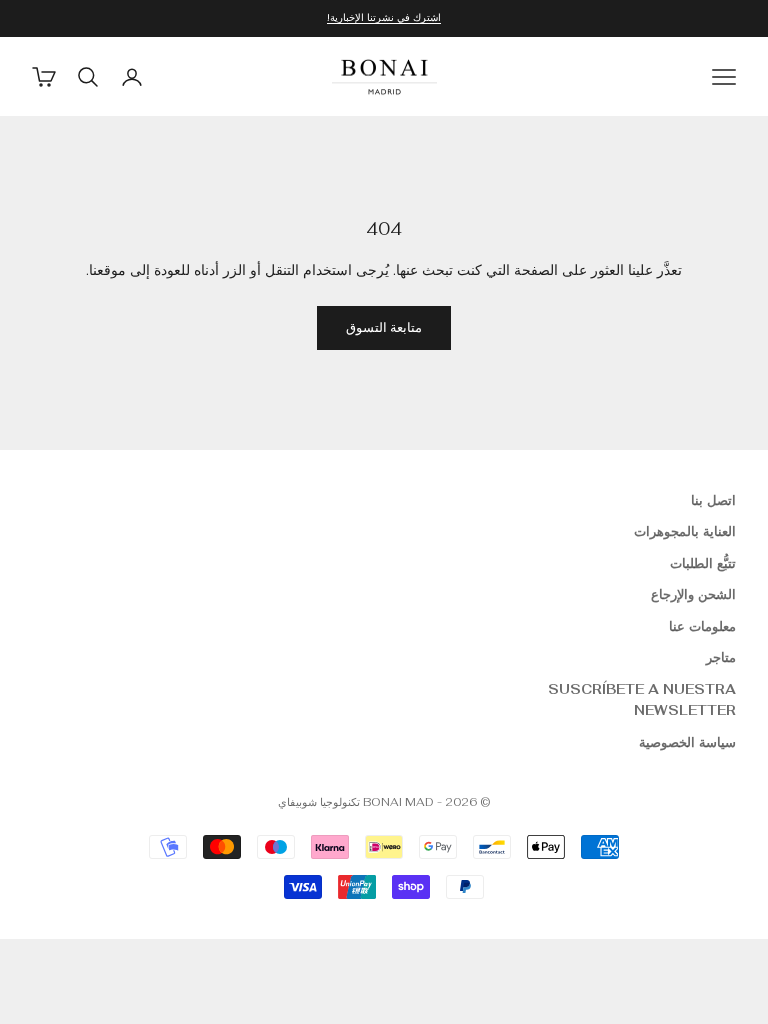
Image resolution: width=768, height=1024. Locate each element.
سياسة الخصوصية (687, 742)
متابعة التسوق (384, 327)
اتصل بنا (713, 500)
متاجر (721, 657)
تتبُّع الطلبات (703, 563)
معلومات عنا (702, 626)
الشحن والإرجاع (693, 594)
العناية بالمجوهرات (685, 531)
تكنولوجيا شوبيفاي (319, 802)
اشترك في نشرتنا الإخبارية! (384, 17)
